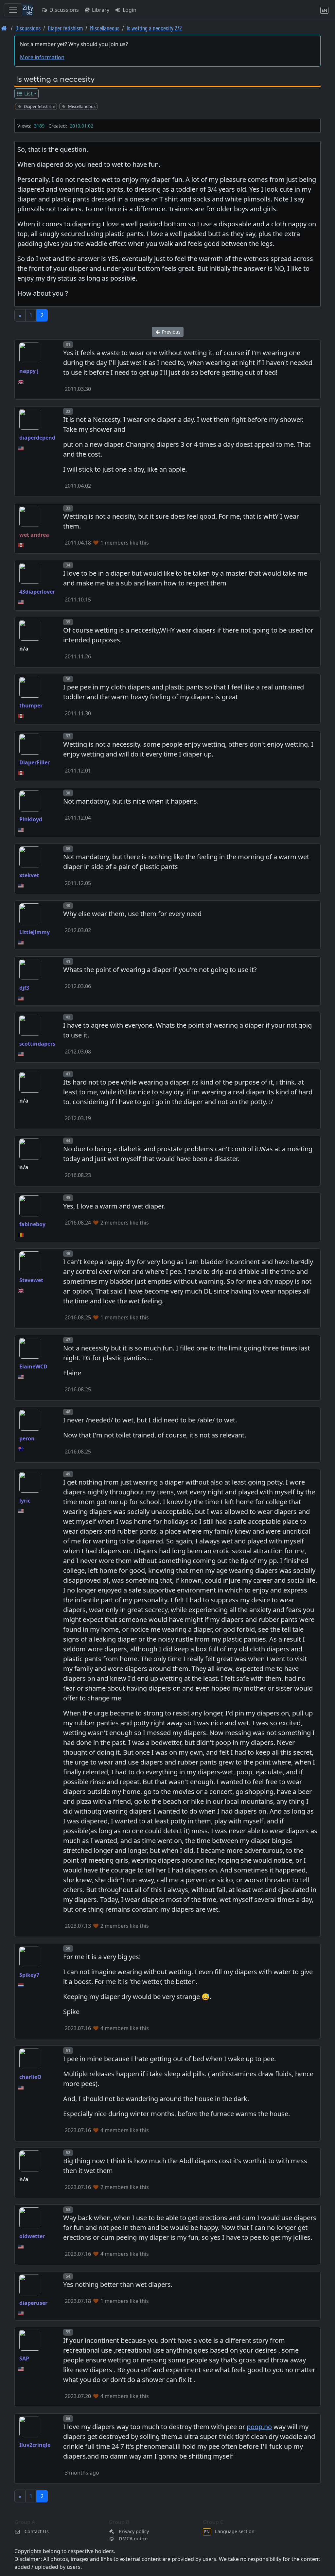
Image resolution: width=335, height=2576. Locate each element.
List (28, 94)
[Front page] (4, 28)
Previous (171, 332)
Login (129, 10)
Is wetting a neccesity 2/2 (154, 28)
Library (100, 10)
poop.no (259, 2427)
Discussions (63, 10)
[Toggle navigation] (13, 10)
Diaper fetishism (65, 28)
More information (42, 57)
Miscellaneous (105, 28)
